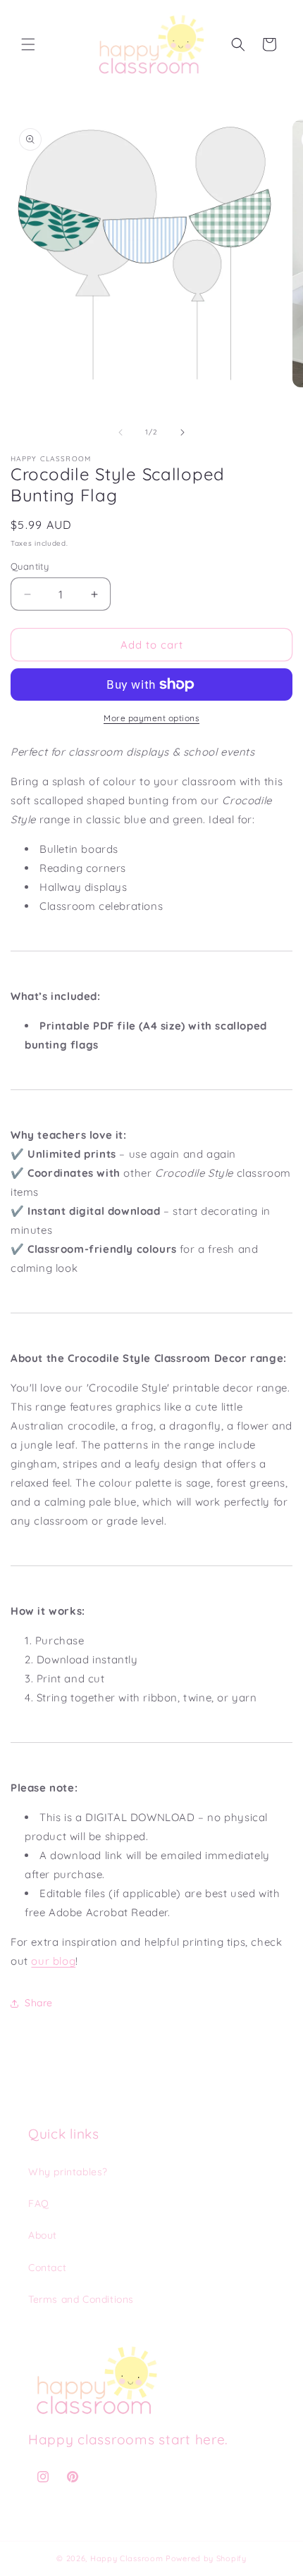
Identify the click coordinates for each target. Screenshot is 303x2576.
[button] (28, 44)
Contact (47, 2268)
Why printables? (68, 2172)
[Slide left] (120, 432)
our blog (53, 1961)
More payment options (151, 718)
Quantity (30, 566)
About (43, 2235)
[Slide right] (183, 432)
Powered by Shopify (206, 2558)
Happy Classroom (127, 2558)
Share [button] (39, 2003)
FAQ (39, 2203)
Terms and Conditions (81, 2299)
